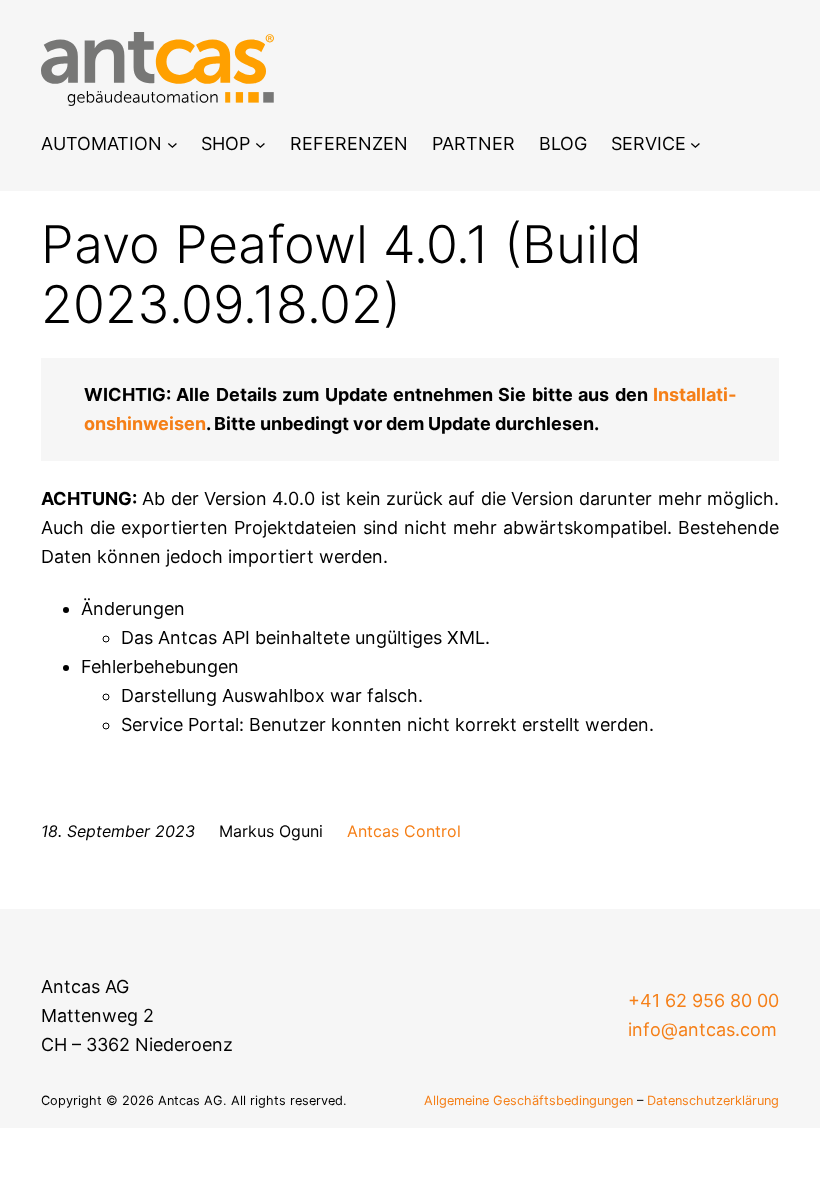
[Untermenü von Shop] (260, 144)
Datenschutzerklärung (713, 1100)
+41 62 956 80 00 (703, 1000)
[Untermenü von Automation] (172, 144)
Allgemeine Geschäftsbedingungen (528, 1100)
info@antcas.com (702, 1029)
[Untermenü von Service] (695, 144)
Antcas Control (404, 831)
